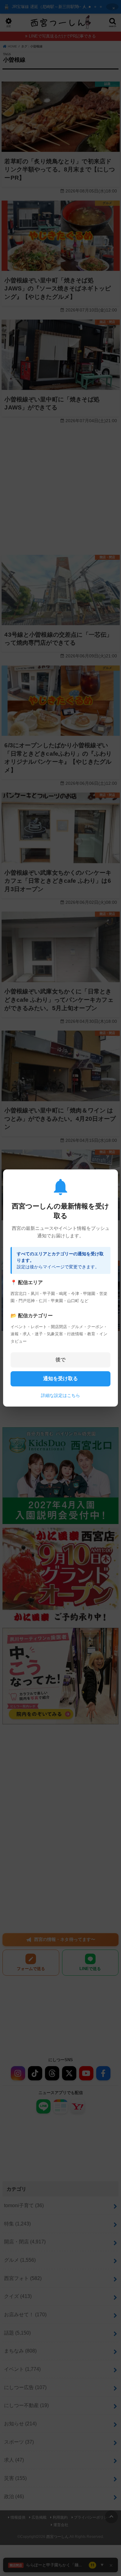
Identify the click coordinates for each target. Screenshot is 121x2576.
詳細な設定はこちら (60, 1395)
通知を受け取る (60, 1379)
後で (60, 1360)
